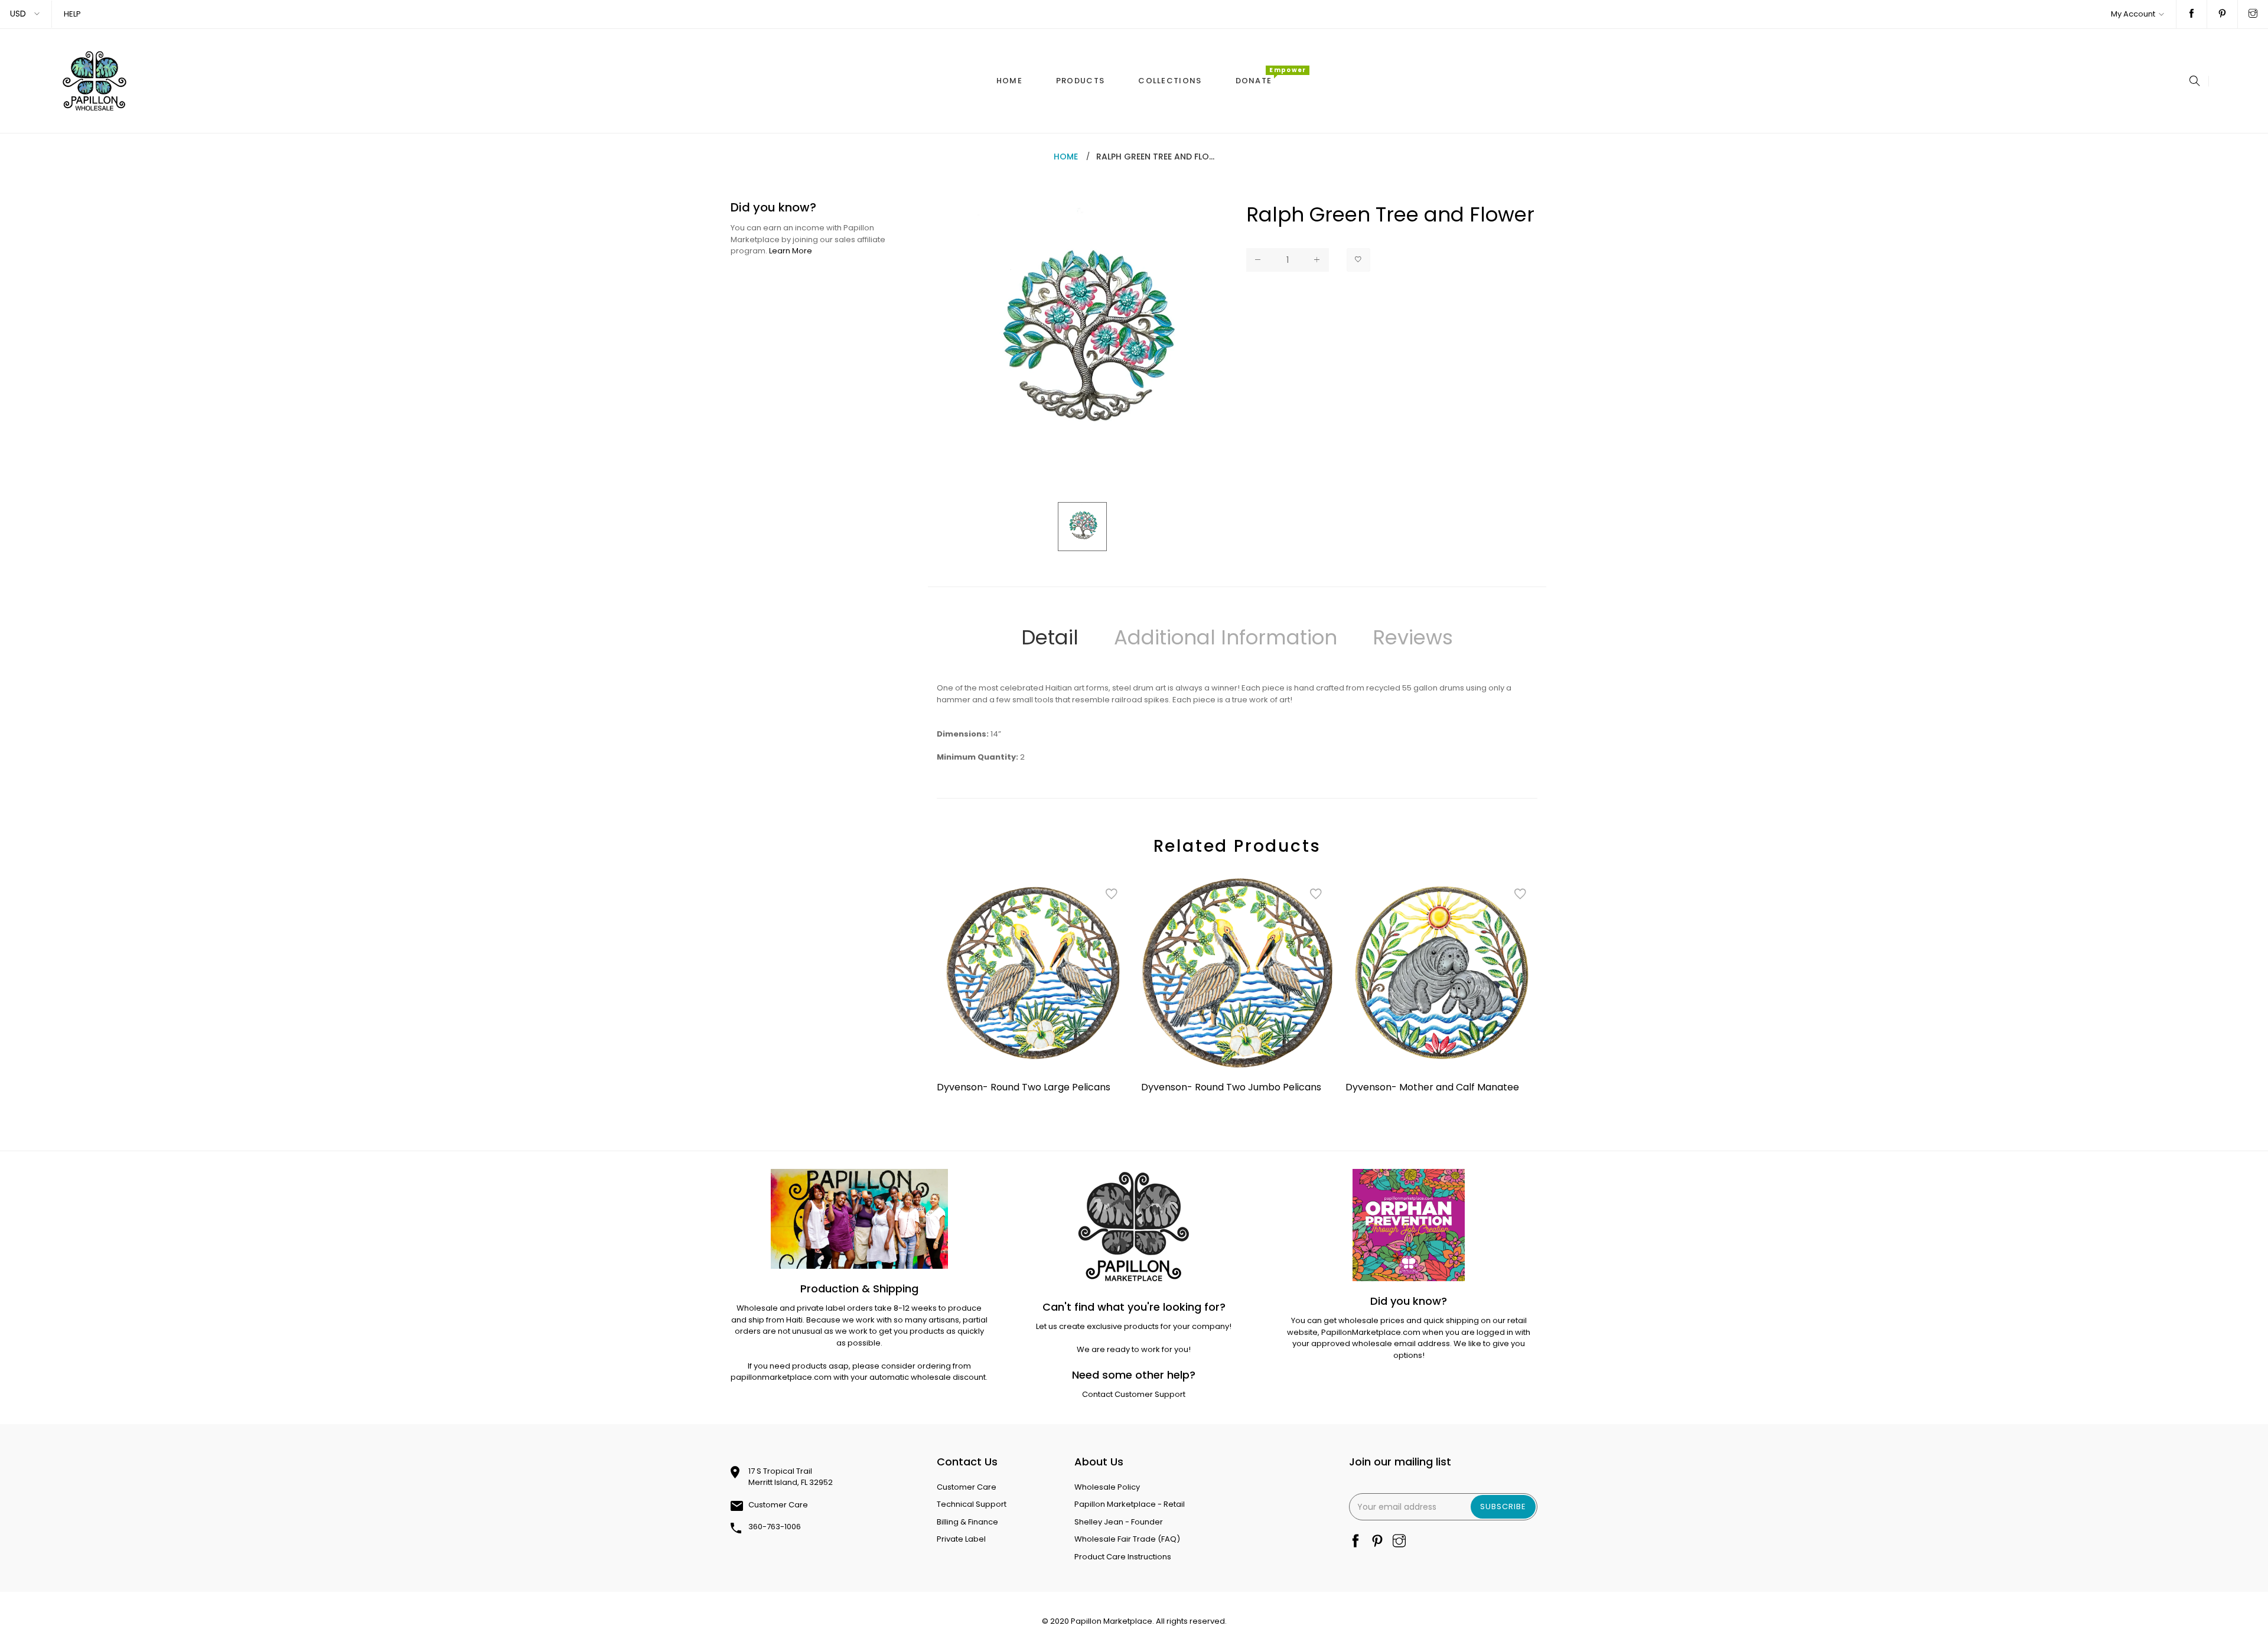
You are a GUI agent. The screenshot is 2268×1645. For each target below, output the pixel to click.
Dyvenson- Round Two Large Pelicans (1024, 1087)
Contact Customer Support (1134, 1394)
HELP (72, 14)
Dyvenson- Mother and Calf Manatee (1432, 1087)
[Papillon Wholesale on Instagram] (2253, 14)
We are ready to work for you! (1134, 1349)
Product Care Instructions (1123, 1557)
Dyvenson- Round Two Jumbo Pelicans (1231, 1087)
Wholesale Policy (1107, 1487)
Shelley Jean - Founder (1119, 1522)
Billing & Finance (967, 1522)
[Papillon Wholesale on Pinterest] (2222, 14)
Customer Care (778, 1505)
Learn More (791, 251)
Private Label (961, 1539)
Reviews (1413, 637)
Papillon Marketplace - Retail (1130, 1504)
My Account (2133, 14)
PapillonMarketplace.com (1371, 1332)
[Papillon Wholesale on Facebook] (2192, 14)
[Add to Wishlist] (1358, 260)
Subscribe (1503, 1506)
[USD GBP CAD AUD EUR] (26, 14)
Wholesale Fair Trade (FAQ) (1127, 1539)
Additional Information (1226, 637)
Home (1066, 157)
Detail (1050, 637)
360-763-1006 (775, 1527)
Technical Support (972, 1504)
